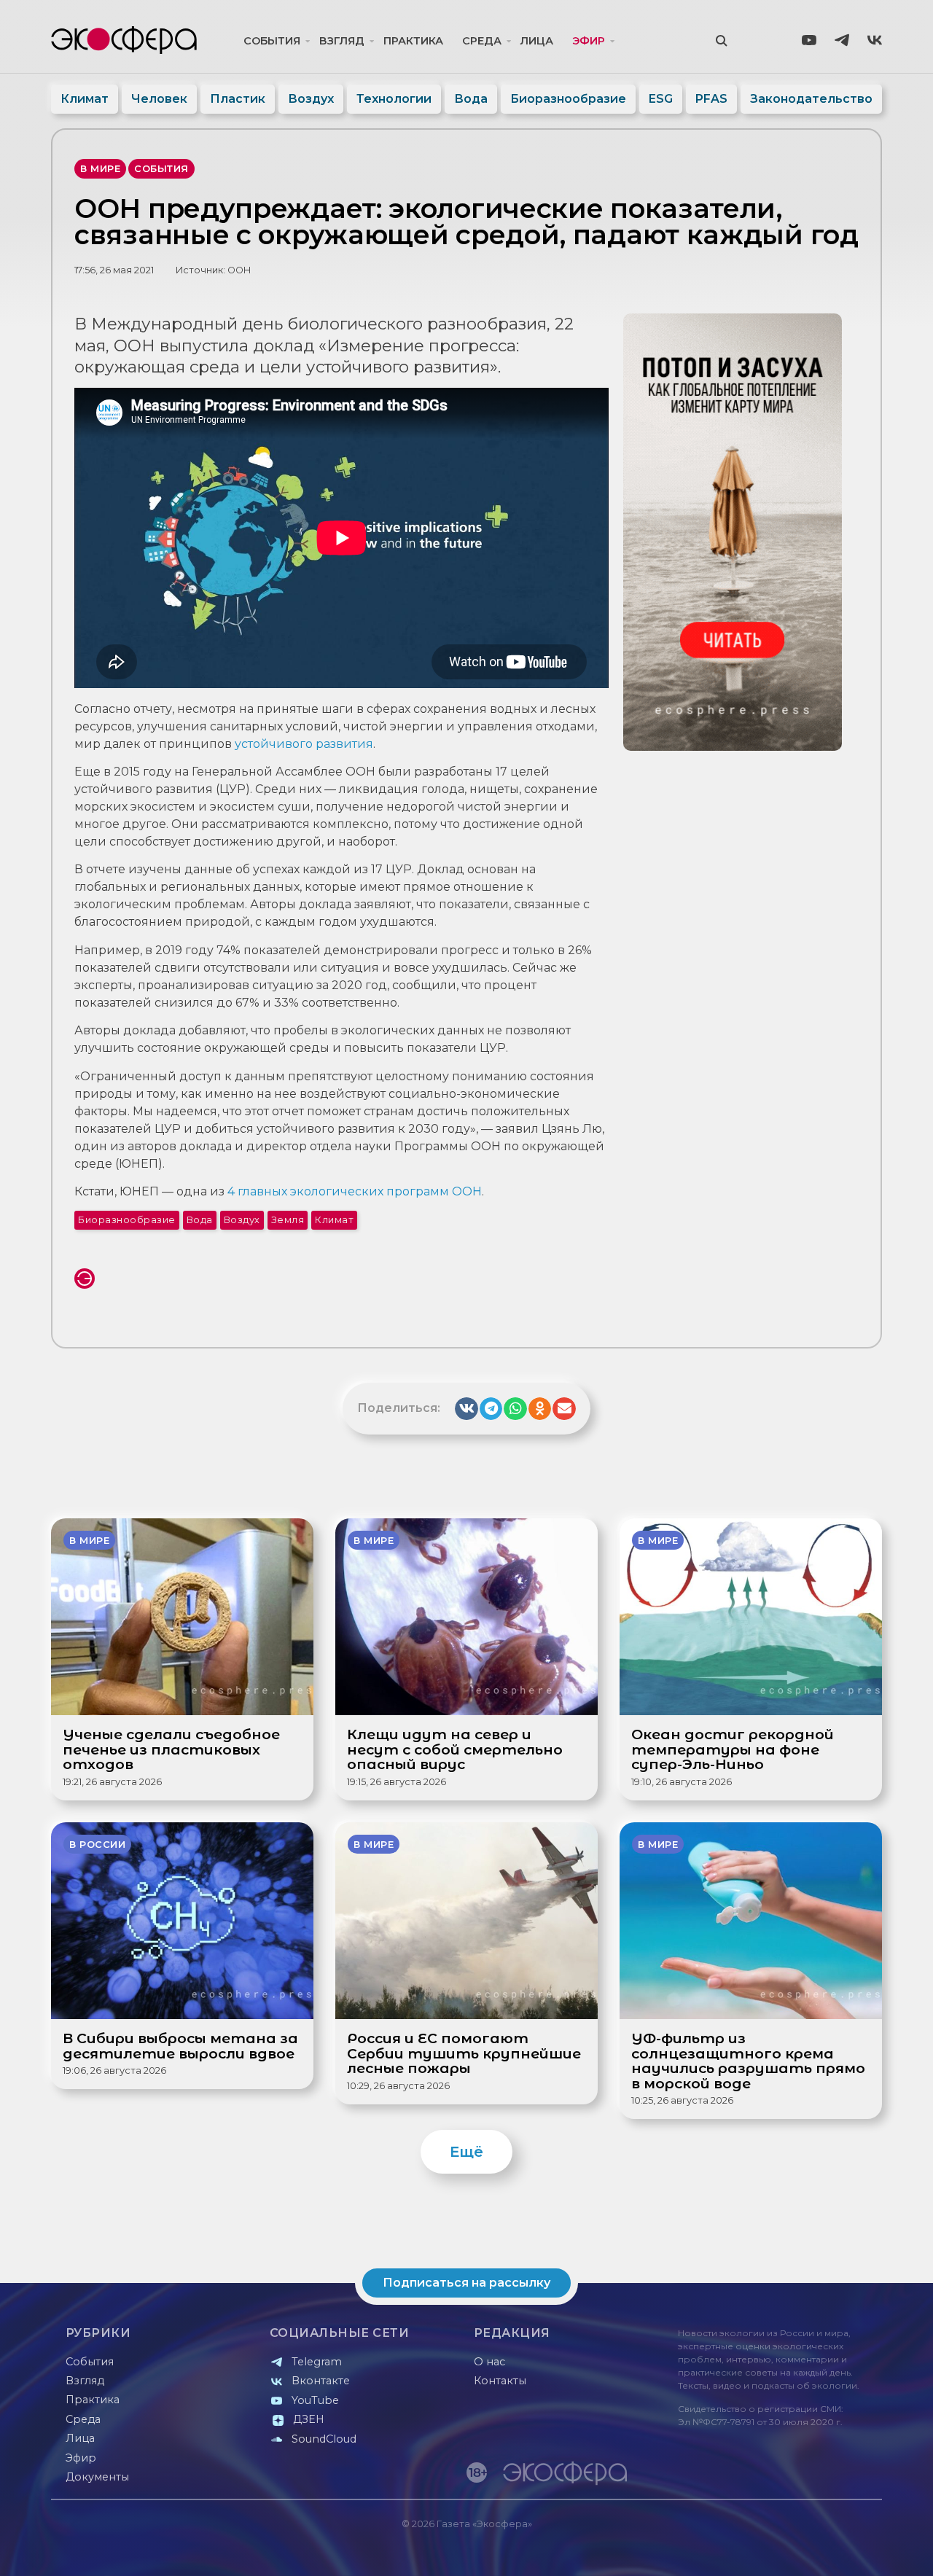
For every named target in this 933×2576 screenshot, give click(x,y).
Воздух (311, 99)
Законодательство (811, 99)
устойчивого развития (304, 744)
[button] (466, 1409)
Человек (159, 99)
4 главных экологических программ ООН (355, 1191)
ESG (661, 99)
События (272, 41)
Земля (288, 1220)
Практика (413, 41)
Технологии (394, 99)
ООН (239, 270)
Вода (471, 99)
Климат (85, 99)
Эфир (589, 41)
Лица (537, 41)
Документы (97, 2477)
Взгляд (342, 41)
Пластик (238, 99)
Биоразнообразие (568, 99)
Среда (482, 41)
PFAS (711, 99)
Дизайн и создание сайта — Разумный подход (792, 2550)
